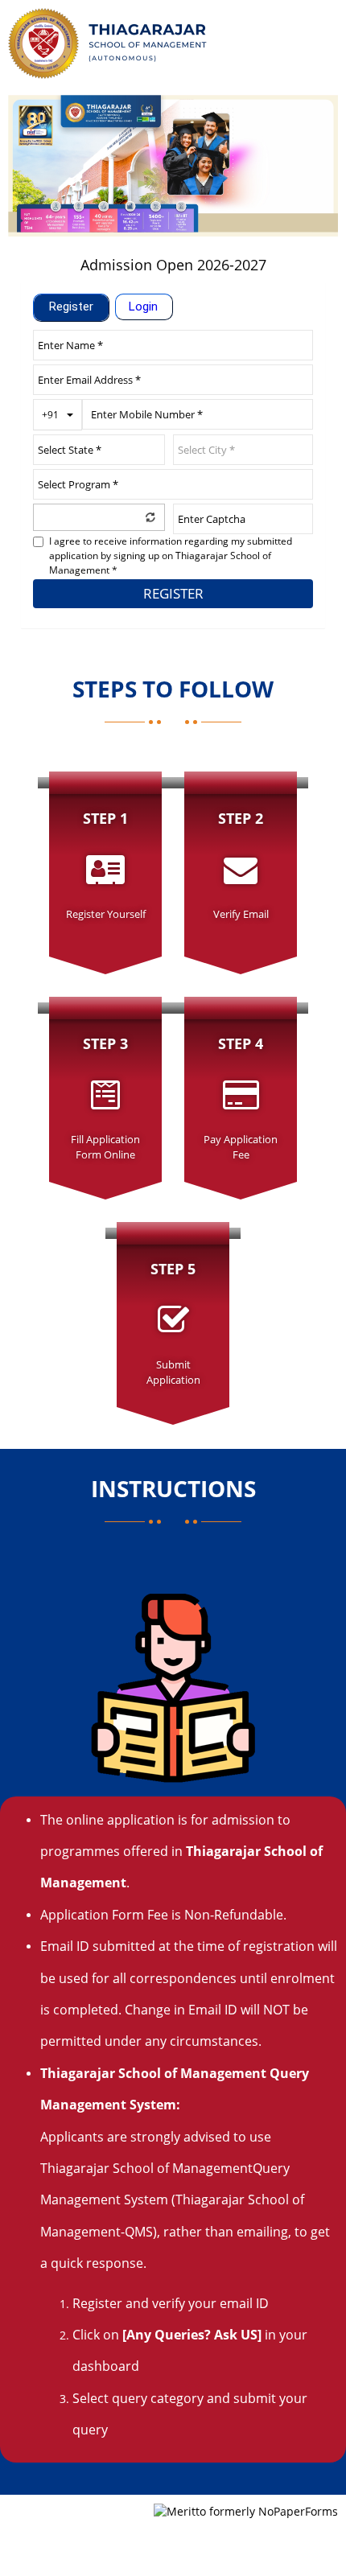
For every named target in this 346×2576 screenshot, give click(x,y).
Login (143, 307)
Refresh (150, 516)
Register (71, 307)
